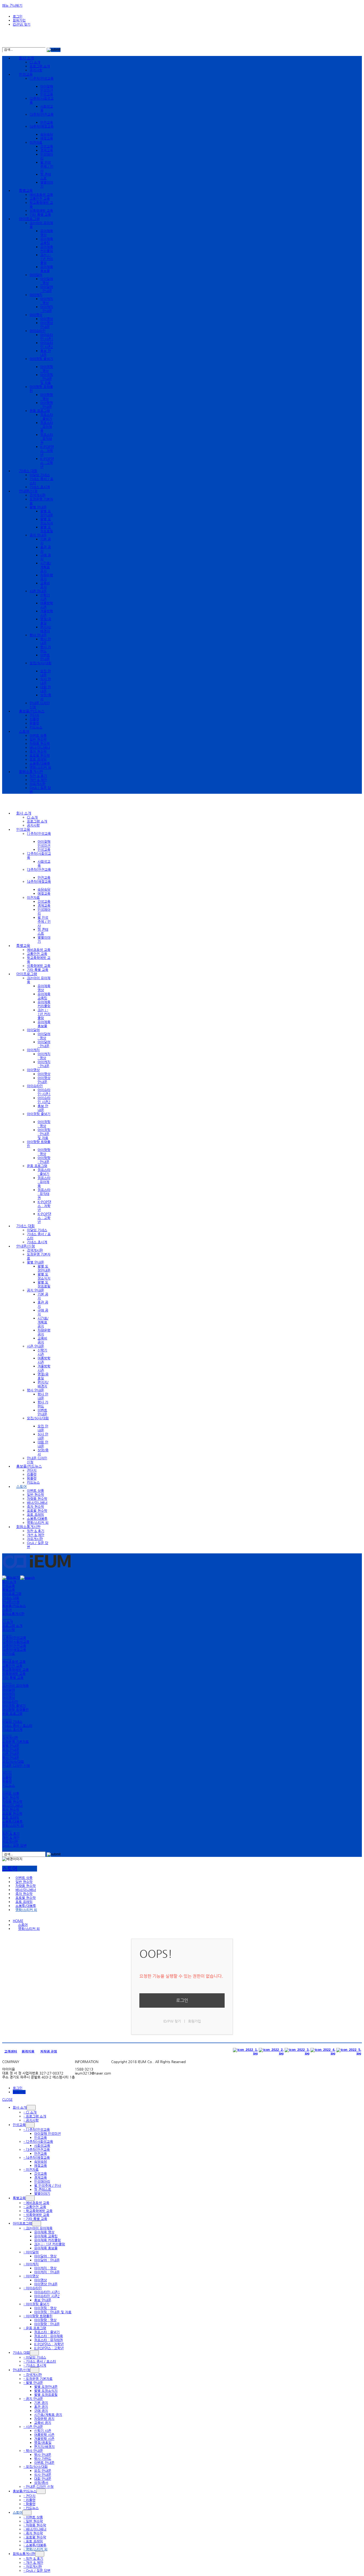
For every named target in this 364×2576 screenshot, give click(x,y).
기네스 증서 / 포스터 (17, 1726)
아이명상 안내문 (47, 325)
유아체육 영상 (44, 2232)
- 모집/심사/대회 (36, 2467)
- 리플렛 (29, 2500)
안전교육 (47, 122)
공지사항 (36, 70)
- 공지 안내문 (33, 2399)
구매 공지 (41, 2411)
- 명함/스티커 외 (35, 2549)
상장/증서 (41, 2483)
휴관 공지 (41, 2407)
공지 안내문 (38, 535)
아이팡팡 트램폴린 (15, 1710)
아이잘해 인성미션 (47, 88)
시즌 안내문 (38, 591)
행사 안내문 (38, 635)
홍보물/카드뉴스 (32, 711)
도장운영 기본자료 (15, 1742)
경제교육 (47, 150)
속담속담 (47, 134)
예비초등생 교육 (41, 195)
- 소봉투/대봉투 (35, 2545)
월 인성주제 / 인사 (47, 166)
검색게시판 (38, 495)
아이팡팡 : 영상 (47, 397)
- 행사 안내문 (33, 2451)
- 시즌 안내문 (33, 2427)
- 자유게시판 (33, 2567)
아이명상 (36, 315)
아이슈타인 (38, 331)
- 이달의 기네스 (35, 2357)
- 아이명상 (31, 2276)
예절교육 (47, 138)
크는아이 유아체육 (15, 1686)
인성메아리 (42, 2182)
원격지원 (28, 2051)
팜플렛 (34, 723)
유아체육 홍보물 (47, 269)
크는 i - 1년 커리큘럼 (47, 259)
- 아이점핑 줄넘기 (36, 2304)
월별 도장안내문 (47, 513)
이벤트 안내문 (45, 657)
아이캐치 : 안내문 (47, 309)
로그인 (18, 16)
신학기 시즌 (45, 597)
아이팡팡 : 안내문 (47, 405)
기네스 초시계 (40, 487)
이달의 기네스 (40, 475)
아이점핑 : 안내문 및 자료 (47, 379)
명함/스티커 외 (40, 767)
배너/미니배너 (40, 748)
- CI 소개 (30, 2112)
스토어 (24, 731)
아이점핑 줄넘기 (14, 1706)
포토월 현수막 (40, 756)
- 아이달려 (31, 2252)
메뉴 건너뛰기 (12, 5)
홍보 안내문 (46, 353)
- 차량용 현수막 (35, 2525)
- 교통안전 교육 (35, 2207)
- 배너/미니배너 (35, 2529)
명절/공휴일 (46, 621)
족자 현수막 (38, 752)
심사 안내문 (46, 681)
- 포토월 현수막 (35, 2537)
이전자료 (36, 142)
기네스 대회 (28, 471)
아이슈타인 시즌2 (47, 345)
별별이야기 (42, 2194)
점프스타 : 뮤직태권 (47, 439)
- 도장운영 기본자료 (38, 2379)
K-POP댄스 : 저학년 (47, 451)
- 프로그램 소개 (35, 2116)
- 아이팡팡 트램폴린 (38, 2316)
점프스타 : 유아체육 (47, 427)
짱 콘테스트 (46, 176)
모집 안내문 (46, 673)
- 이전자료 (31, 2170)
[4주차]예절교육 (14, 1650)
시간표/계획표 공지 (46, 567)
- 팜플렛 (29, 2504)
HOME (18, 1921)
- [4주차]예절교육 (37, 2158)
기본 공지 (41, 2403)
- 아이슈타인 (33, 2288)
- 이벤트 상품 (33, 2517)
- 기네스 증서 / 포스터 (40, 2361)
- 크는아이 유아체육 (38, 2228)
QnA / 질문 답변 (14, 1846)
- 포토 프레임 (33, 2541)
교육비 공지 (45, 585)
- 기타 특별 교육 (35, 2219)
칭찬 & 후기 (38, 776)
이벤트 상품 (38, 736)
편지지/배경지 (46, 629)
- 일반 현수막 (33, 2521)
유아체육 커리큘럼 (47, 249)
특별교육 (26, 191)
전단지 (34, 715)
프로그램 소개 (40, 66)
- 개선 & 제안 (33, 2563)
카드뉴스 (36, 727)
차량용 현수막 (40, 744)
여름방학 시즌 (44, 2435)
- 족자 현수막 (33, 2533)
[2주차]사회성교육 (16, 1642)
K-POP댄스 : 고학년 (47, 463)
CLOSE (7, 2099)
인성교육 (26, 74)
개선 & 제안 (38, 780)
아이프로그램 (29, 219)
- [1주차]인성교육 (37, 2130)
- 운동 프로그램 (35, 2328)
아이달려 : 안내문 (47, 289)
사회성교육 (42, 2146)
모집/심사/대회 (13, 1762)
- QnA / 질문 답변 (37, 2571)
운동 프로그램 (40, 411)
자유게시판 (38, 784)
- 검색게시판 (33, 2375)
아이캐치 (36, 295)
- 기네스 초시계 (35, 2365)
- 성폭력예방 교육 (36, 2215)
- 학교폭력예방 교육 (38, 2211)
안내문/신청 (28, 491)
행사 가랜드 (46, 649)
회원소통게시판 (31, 772)
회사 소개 (26, 58)
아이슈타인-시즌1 (47, 337)
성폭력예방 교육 (41, 211)
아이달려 (36, 275)
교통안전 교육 (40, 199)
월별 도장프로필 (47, 529)
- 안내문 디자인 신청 (39, 2487)
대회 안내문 (46, 689)
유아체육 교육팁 (47, 241)
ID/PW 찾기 (22, 24)
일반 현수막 (38, 740)
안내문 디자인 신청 (16, 1766)
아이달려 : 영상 (47, 281)
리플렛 (34, 719)
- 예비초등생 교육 (36, 2203)
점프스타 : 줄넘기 (47, 417)
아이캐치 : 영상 (47, 301)
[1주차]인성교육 (14, 1638)
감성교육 (47, 146)
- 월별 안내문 (33, 2383)
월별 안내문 (38, 507)
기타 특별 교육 (40, 215)
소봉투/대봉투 (40, 764)
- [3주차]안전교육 (37, 2150)
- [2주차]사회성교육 (38, 2142)
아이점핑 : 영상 (47, 369)
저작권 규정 (49, 2051)
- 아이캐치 (31, 2264)
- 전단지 (29, 2496)
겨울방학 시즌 (44, 2439)
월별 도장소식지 (47, 521)
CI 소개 (35, 62)
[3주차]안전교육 (14, 1646)
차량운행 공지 (44, 2419)
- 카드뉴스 (31, 2508)
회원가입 (19, 20)
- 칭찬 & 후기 (33, 2559)
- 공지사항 (31, 2120)
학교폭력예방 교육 (15, 1670)
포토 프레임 (38, 760)
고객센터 (11, 2051)
